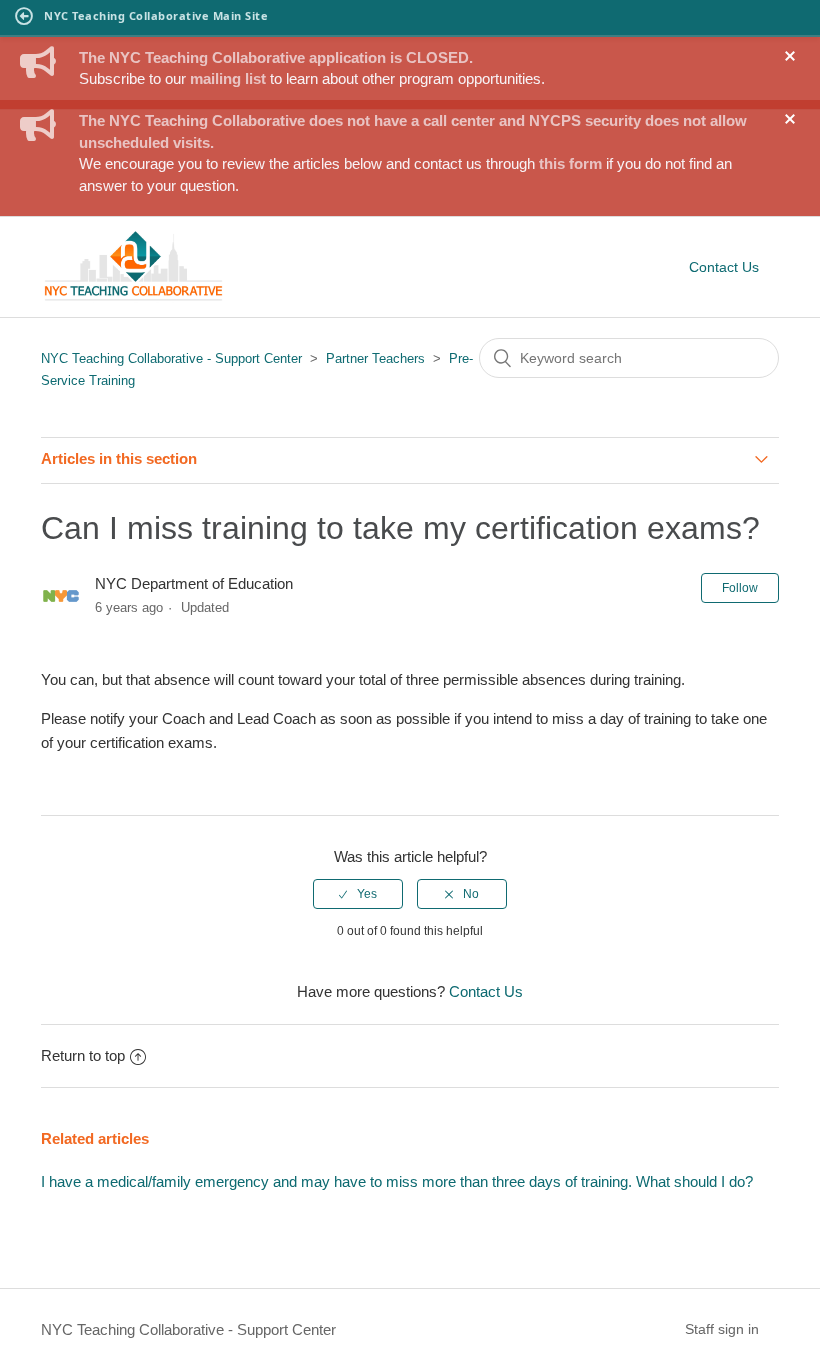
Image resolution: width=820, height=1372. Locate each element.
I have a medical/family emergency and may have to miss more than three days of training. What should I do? (397, 1181)
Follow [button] (740, 588)
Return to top (83, 1055)
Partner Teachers (375, 358)
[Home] (133, 297)
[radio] (358, 894)
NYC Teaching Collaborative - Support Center (171, 358)
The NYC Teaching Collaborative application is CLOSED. (276, 57)
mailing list (228, 78)
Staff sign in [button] (722, 1329)
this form (570, 163)
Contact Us (724, 267)
